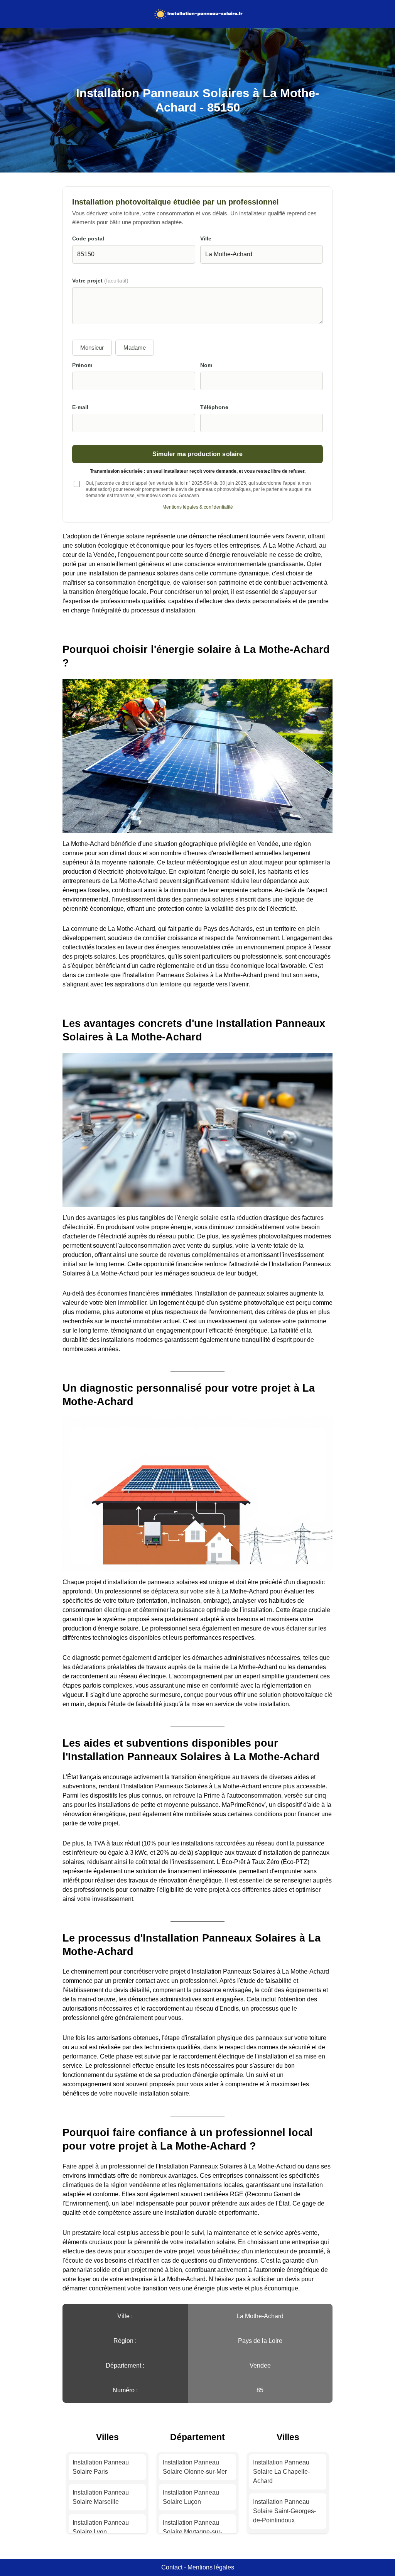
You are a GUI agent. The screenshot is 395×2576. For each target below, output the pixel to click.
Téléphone (214, 407)
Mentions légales (211, 2567)
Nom (206, 365)
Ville (206, 239)
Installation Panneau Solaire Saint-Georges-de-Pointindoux (284, 2511)
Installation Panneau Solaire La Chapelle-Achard (281, 2472)
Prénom (82, 365)
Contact (172, 2567)
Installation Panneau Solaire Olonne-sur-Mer (195, 2467)
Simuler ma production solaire (197, 454)
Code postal (88, 239)
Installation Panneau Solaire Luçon (191, 2497)
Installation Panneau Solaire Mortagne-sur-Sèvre (192, 2532)
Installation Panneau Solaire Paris (101, 2467)
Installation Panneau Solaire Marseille (101, 2497)
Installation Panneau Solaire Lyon (101, 2527)
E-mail (80, 407)
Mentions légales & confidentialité (198, 507)
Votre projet (100, 281)
